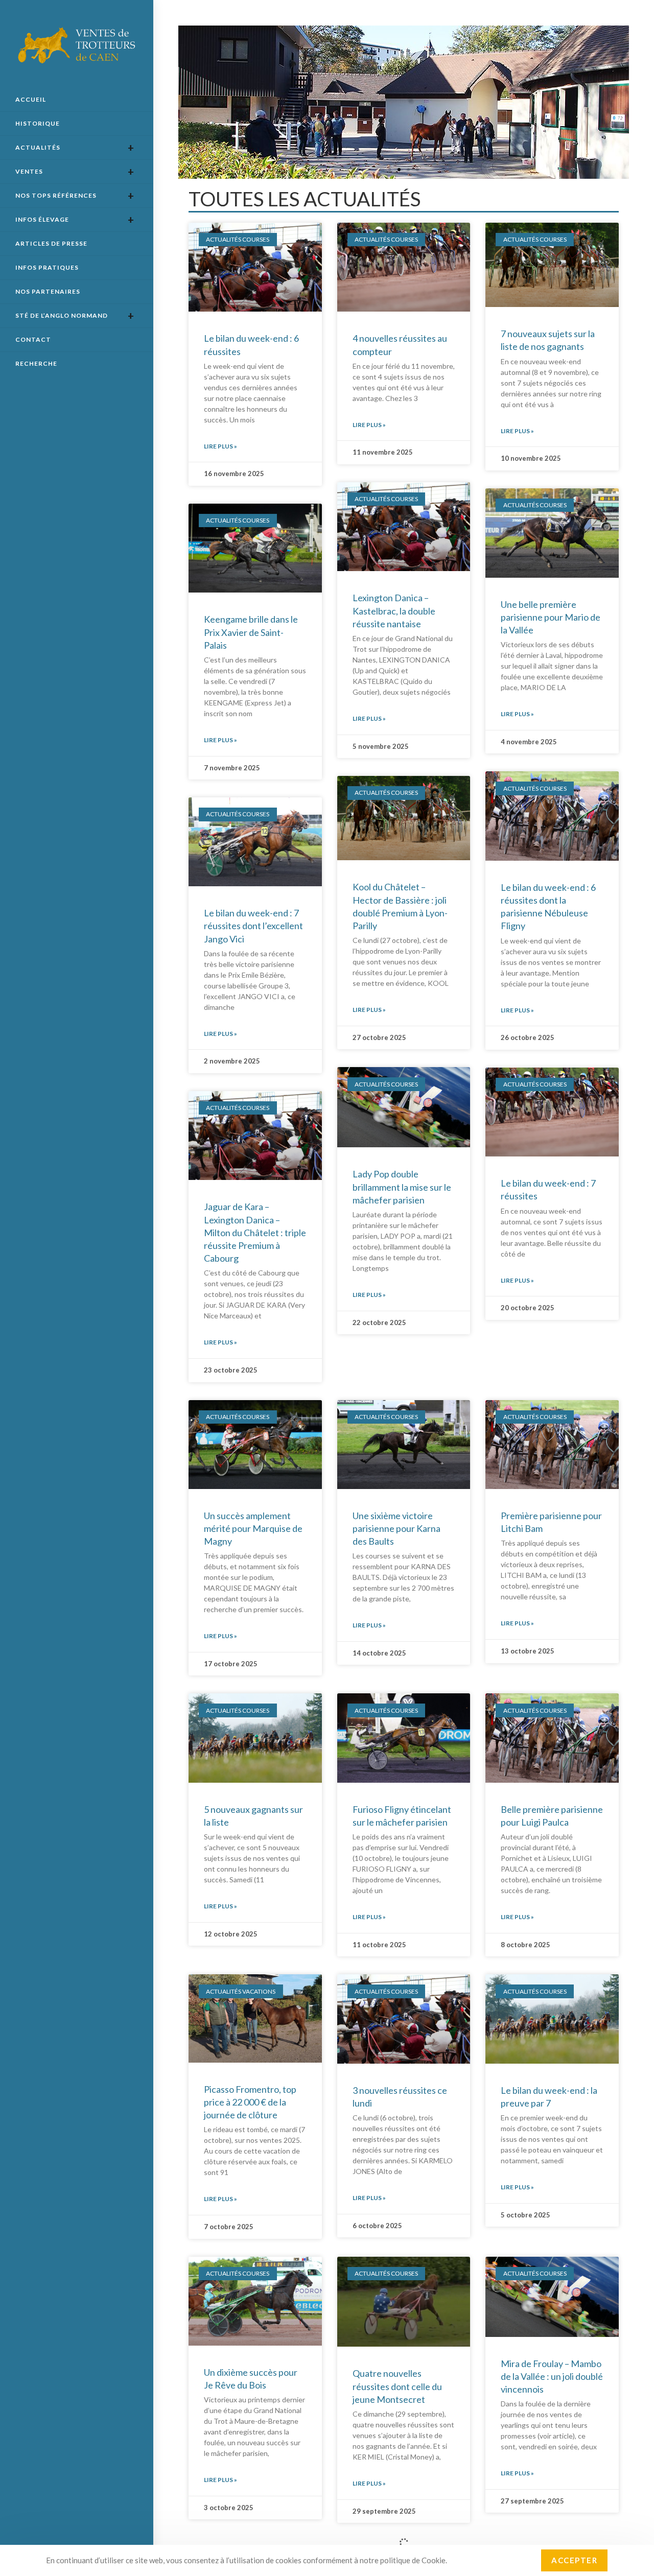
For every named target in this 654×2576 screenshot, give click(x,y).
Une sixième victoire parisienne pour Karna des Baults (396, 1528)
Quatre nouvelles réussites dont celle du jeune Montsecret (397, 2386)
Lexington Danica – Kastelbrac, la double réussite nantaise (394, 610)
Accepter (574, 2560)
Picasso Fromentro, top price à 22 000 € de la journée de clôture (250, 2102)
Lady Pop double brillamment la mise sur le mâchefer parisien (402, 1187)
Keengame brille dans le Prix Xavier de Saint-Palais (251, 632)
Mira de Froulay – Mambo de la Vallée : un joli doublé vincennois (552, 2376)
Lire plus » (220, 446)
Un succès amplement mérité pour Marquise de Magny (253, 1528)
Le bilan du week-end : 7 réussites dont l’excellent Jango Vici (253, 926)
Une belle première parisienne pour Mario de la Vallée (551, 617)
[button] (390, 170)
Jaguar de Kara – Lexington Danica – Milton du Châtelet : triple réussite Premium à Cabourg (255, 1232)
